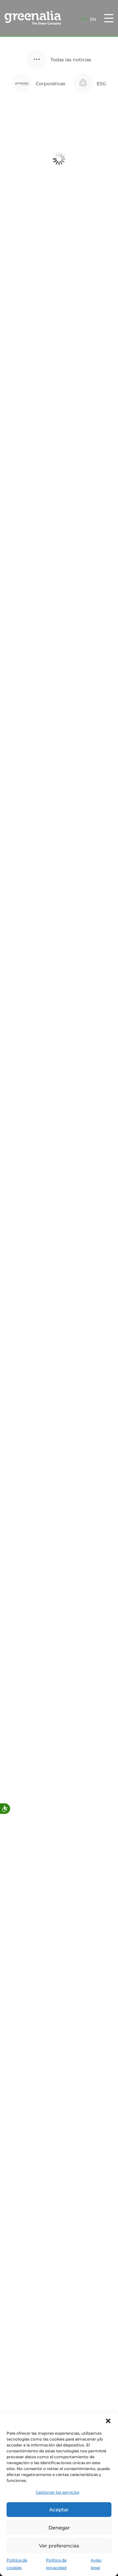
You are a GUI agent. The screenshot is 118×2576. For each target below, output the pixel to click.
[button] (108, 2421)
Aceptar (59, 2510)
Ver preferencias (59, 2546)
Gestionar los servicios (58, 2492)
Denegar (59, 2528)
